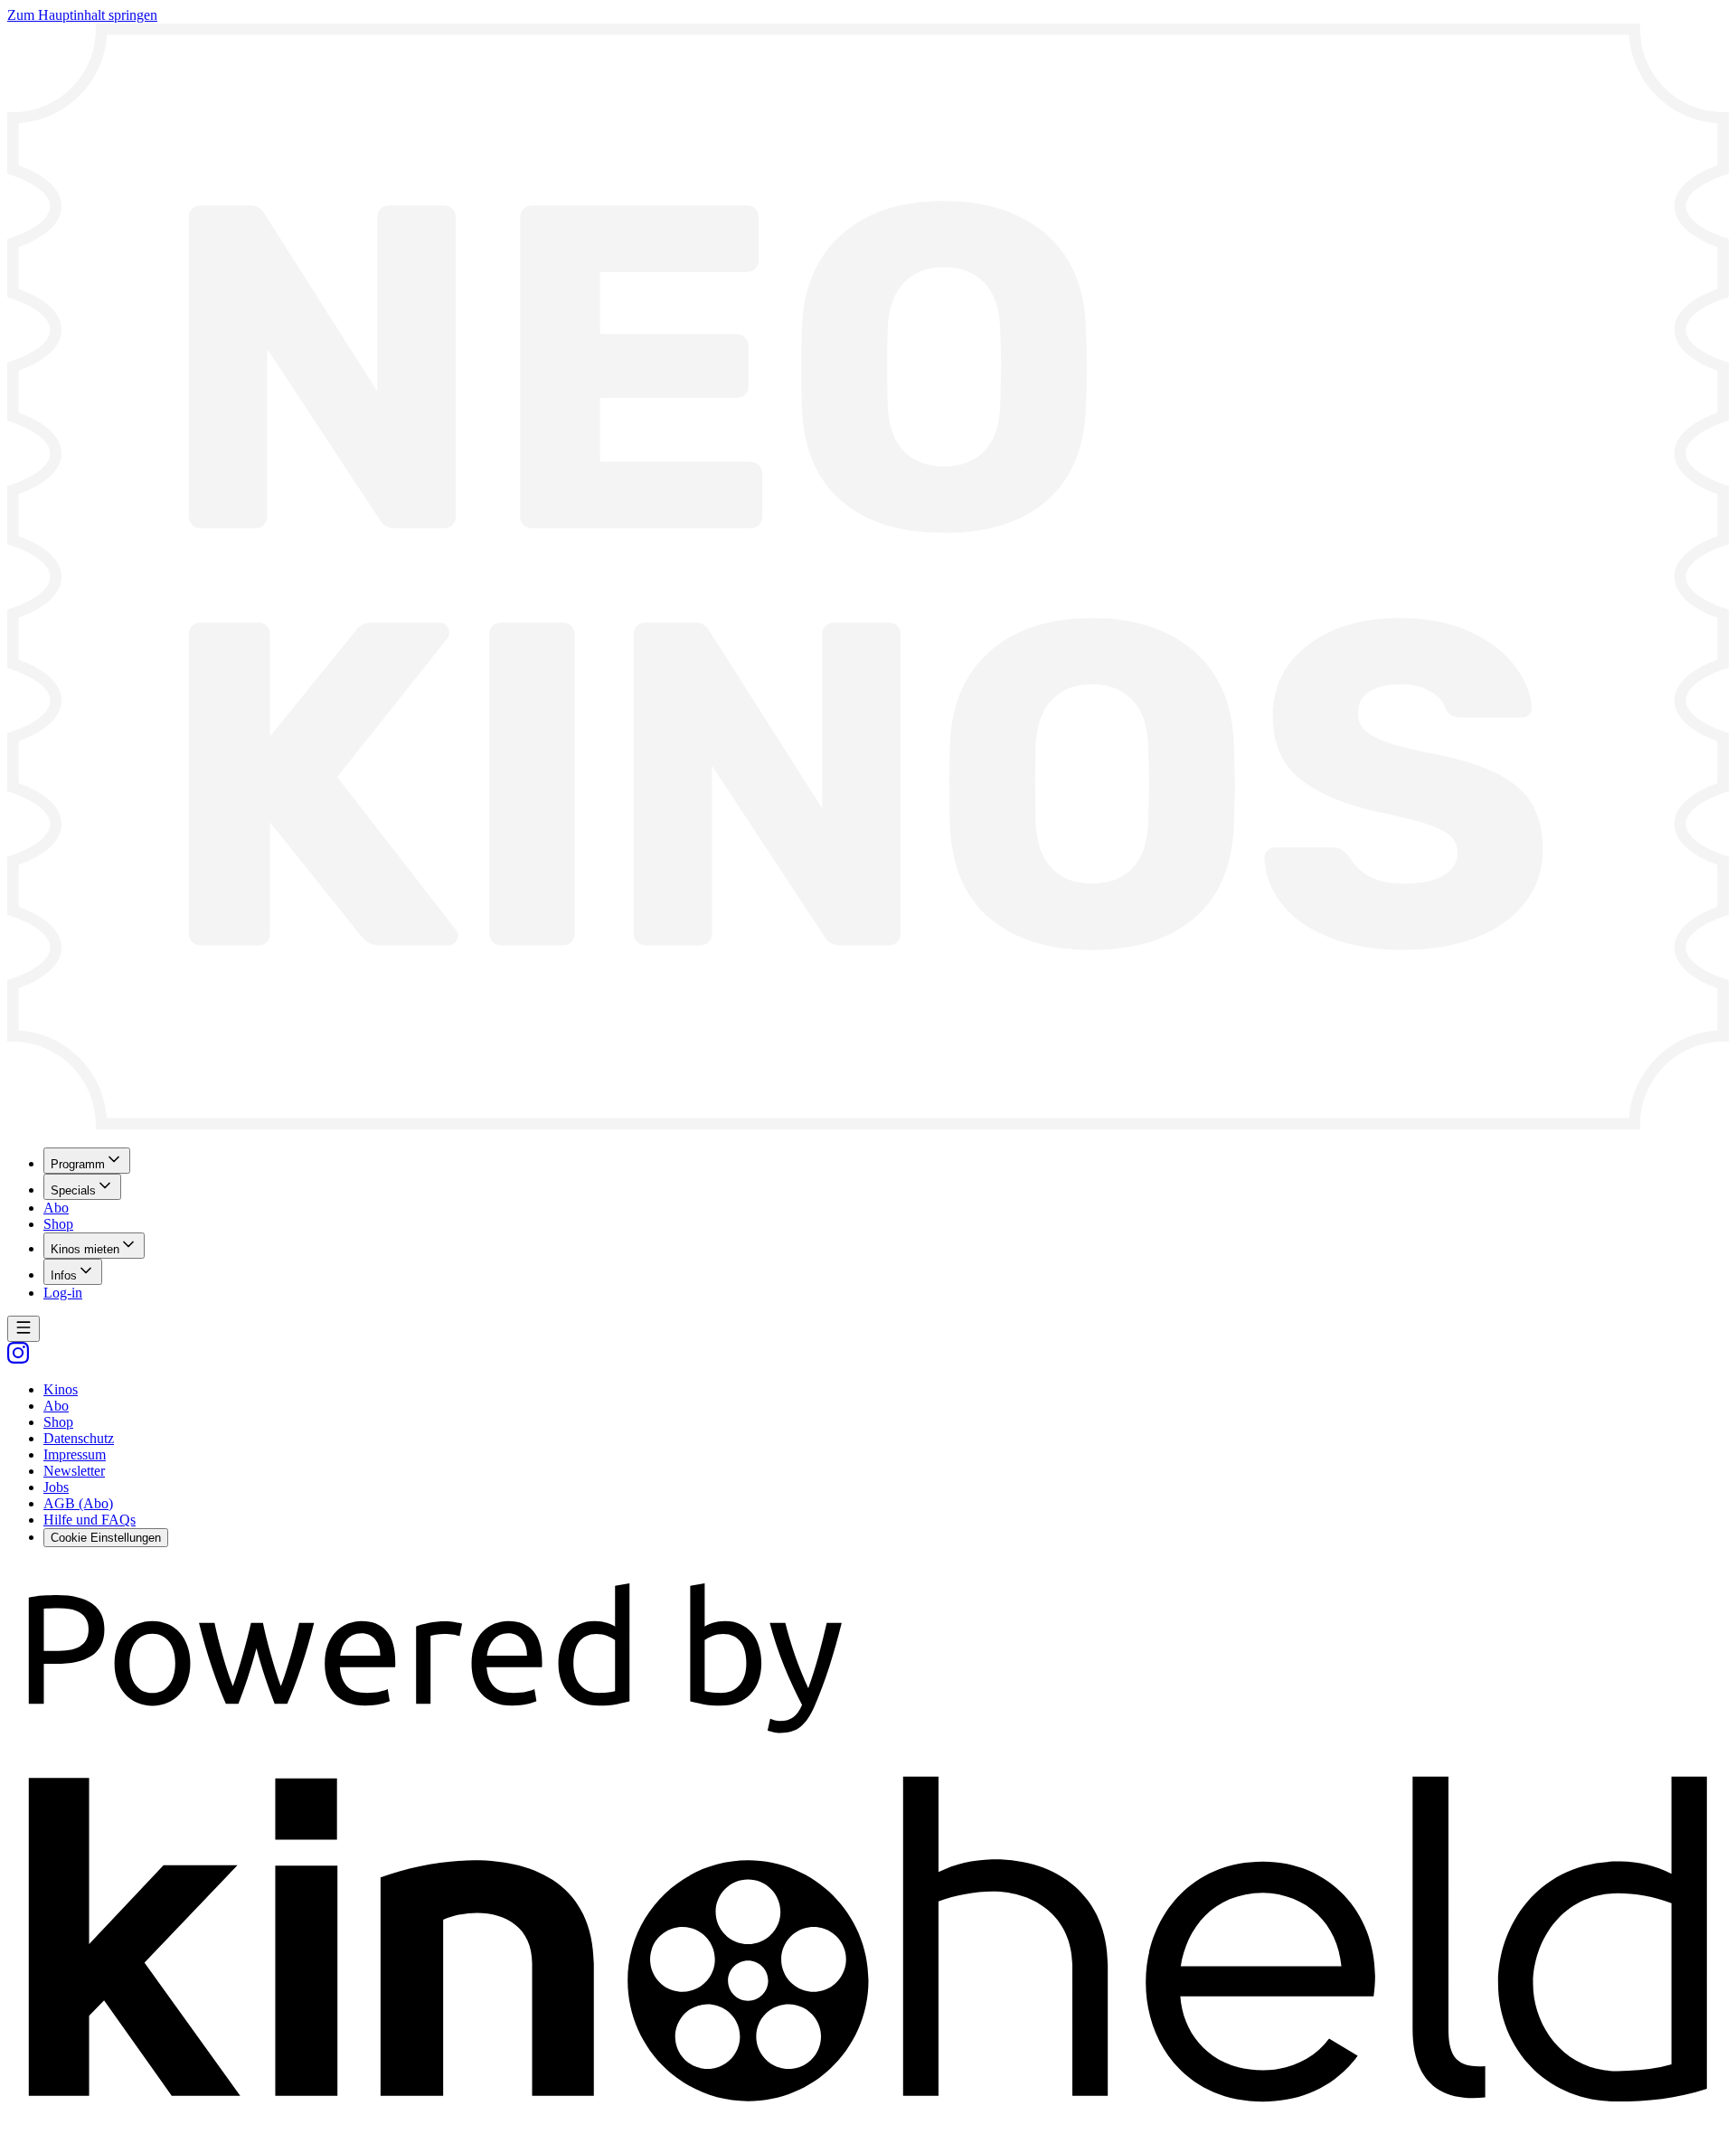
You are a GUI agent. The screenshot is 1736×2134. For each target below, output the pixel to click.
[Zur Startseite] (868, 578)
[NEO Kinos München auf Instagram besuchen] (18, 1359)
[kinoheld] (868, 2118)
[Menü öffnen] (24, 1329)
